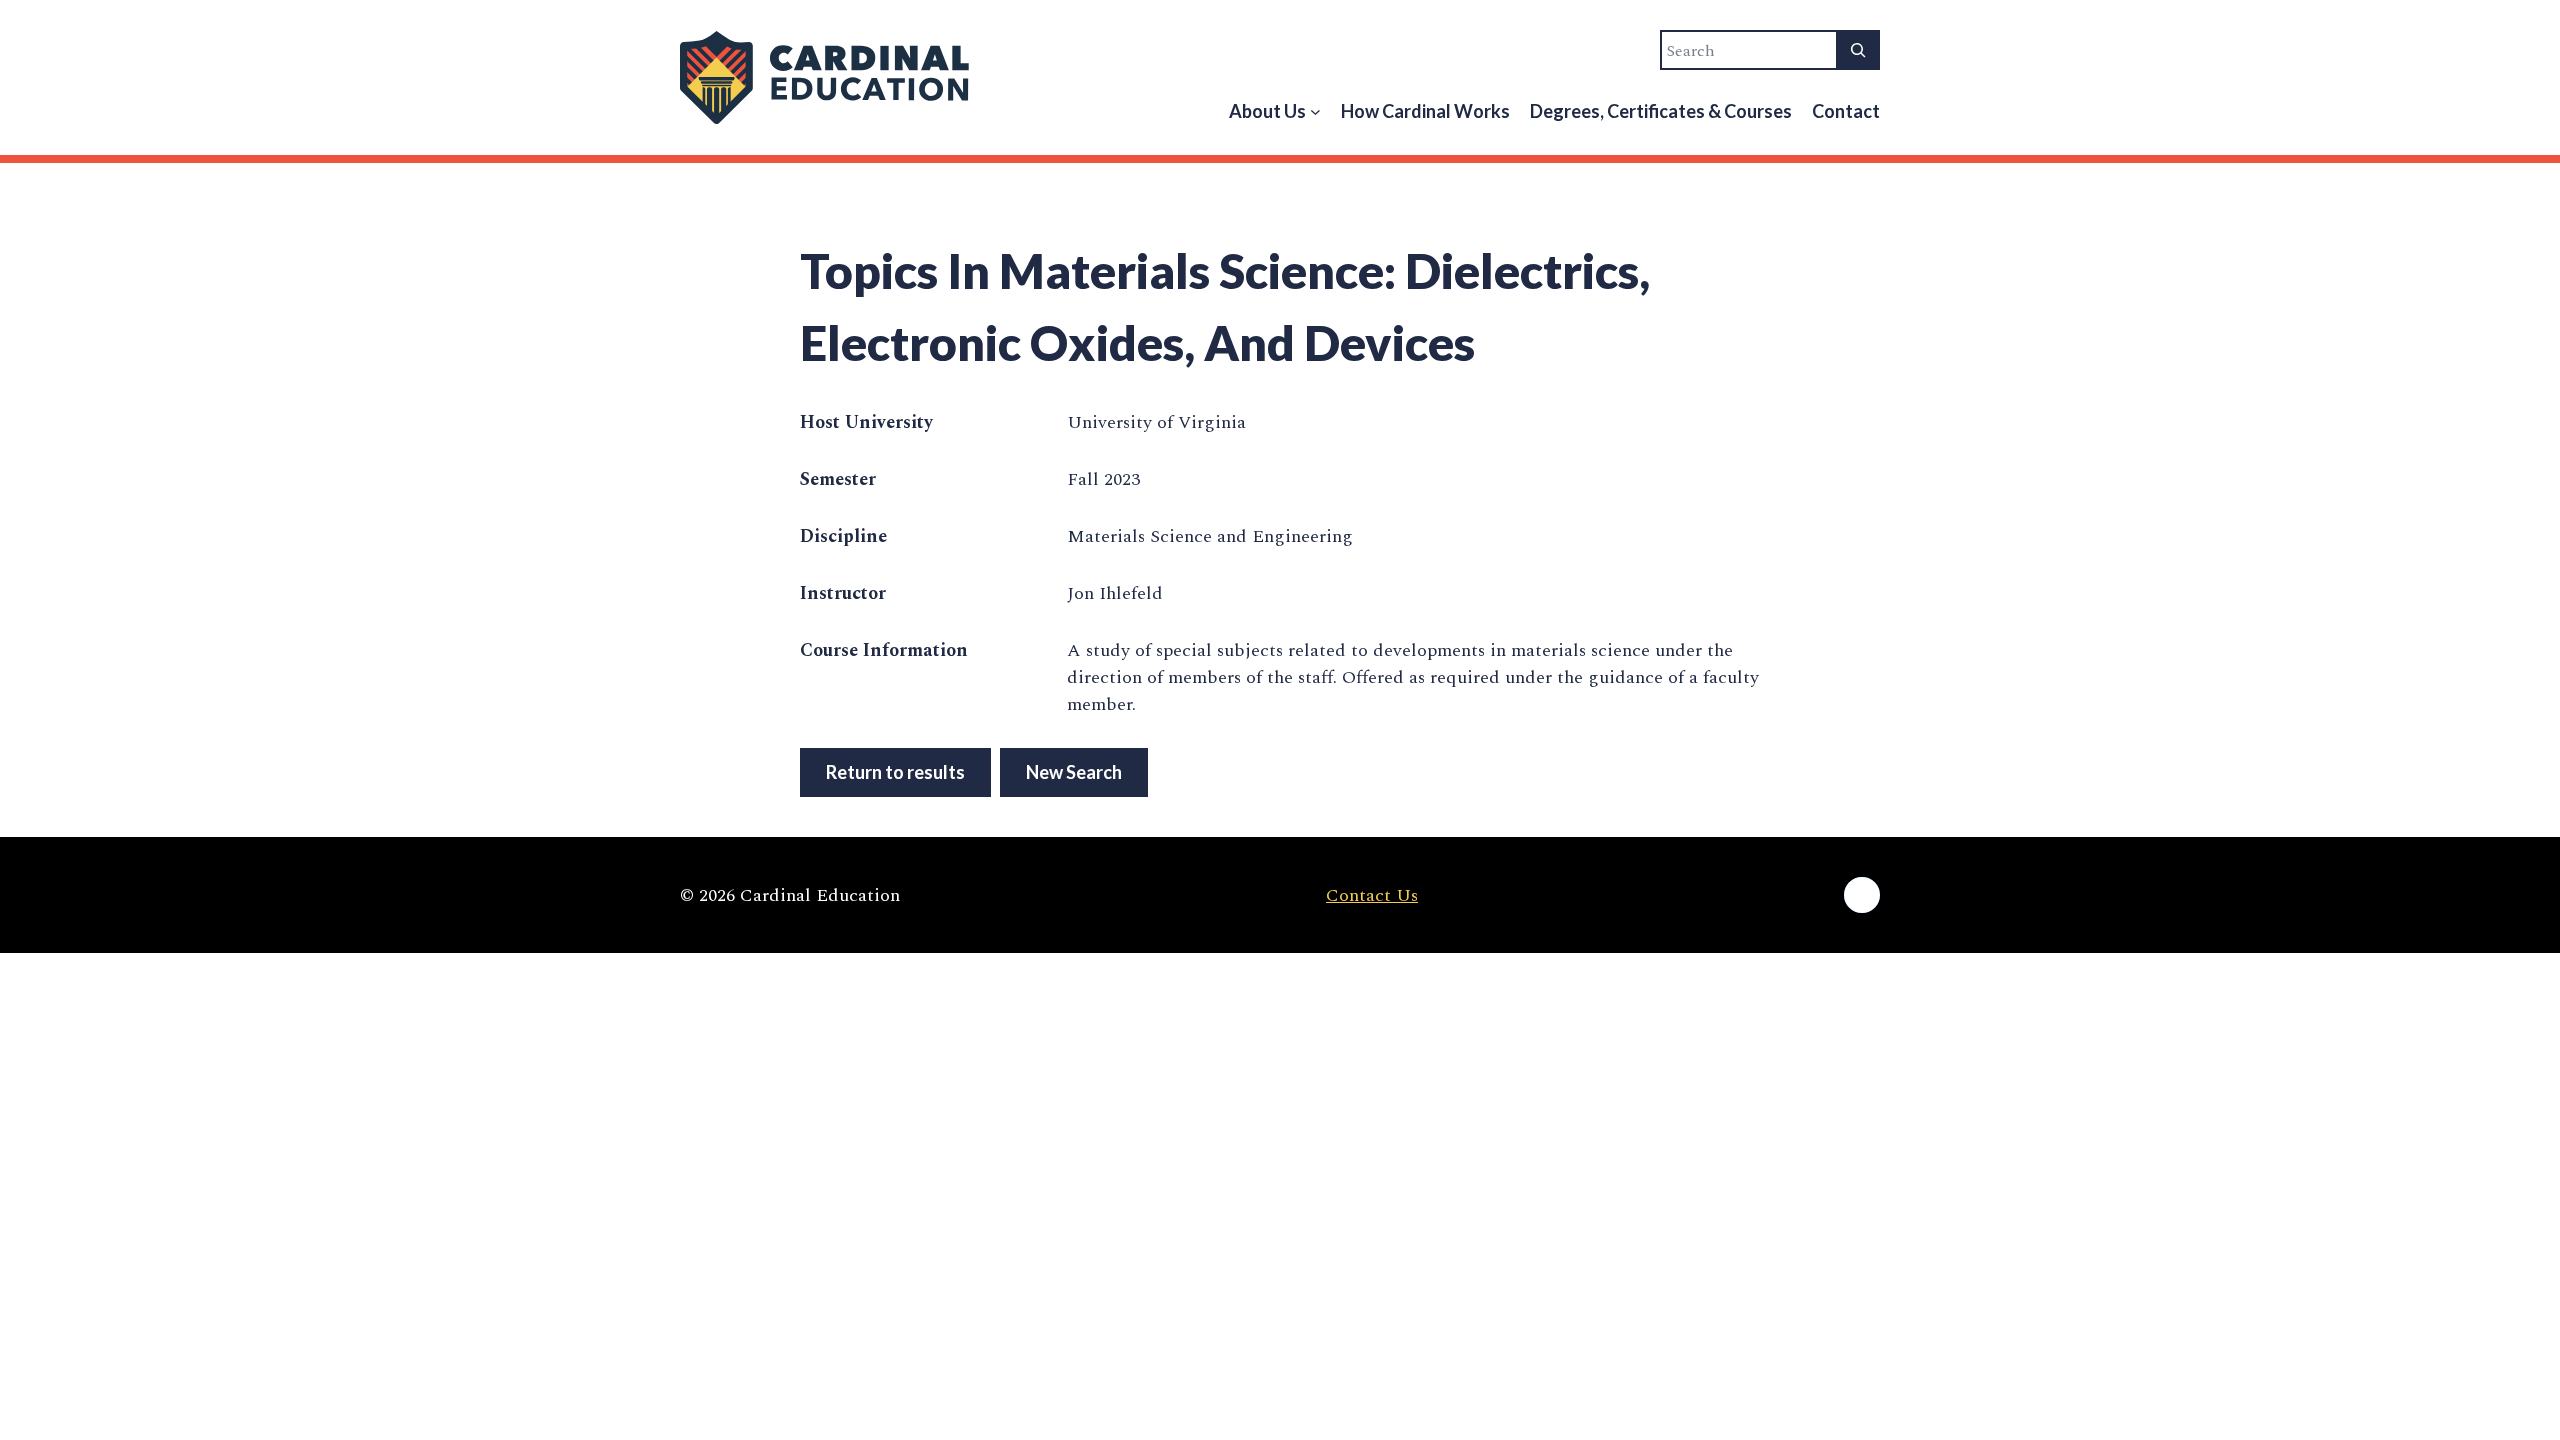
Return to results (895, 772)
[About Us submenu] (1315, 111)
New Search (1074, 772)
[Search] (1858, 50)
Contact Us (1372, 895)
